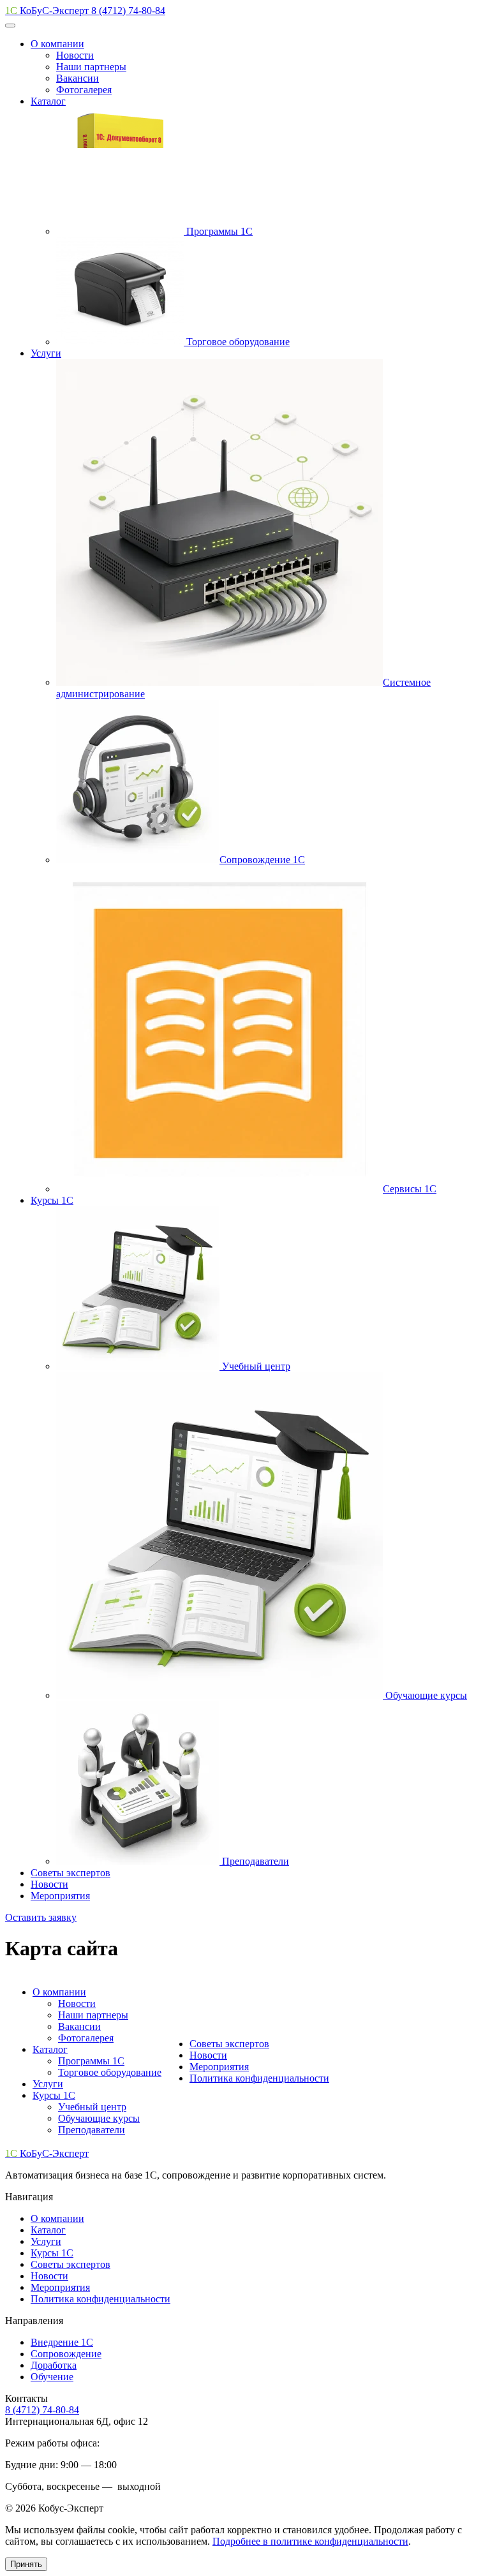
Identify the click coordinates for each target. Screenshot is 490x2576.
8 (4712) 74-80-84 (128, 11)
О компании (57, 44)
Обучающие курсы (99, 2118)
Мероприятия (60, 1896)
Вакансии (79, 2026)
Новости (49, 1884)
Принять (26, 2564)
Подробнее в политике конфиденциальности (310, 2541)
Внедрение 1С (62, 2342)
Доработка (54, 2365)
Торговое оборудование (110, 2072)
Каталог (48, 101)
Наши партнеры (93, 2015)
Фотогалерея (86, 2038)
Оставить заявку (41, 1917)
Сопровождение (66, 2354)
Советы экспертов (71, 1873)
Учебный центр (92, 2107)
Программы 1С (91, 2061)
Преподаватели (92, 2130)
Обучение (52, 2377)
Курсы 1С (52, 1200)
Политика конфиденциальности (259, 2078)
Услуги (46, 353)
